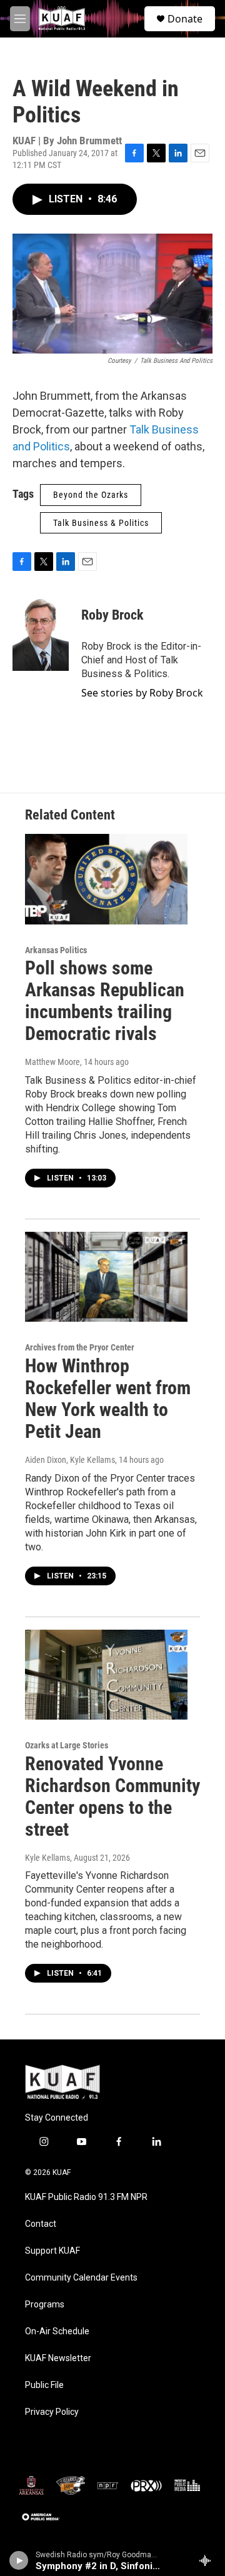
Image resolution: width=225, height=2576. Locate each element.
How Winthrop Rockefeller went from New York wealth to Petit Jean (108, 1398)
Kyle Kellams (47, 1858)
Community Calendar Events (81, 2278)
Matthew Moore (52, 1062)
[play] (19, 2560)
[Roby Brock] (41, 633)
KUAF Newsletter (58, 2358)
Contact (41, 2224)
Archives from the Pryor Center (80, 1347)
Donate (185, 19)
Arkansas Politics (56, 950)
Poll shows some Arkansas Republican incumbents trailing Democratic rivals (105, 1000)
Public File (44, 2385)
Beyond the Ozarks (91, 495)
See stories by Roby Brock (142, 693)
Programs (45, 2305)
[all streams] (208, 2560)
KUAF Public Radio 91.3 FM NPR (86, 2197)
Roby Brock (112, 615)
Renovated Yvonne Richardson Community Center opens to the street (112, 1796)
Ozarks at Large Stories (67, 1745)
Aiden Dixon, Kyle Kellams (70, 1460)
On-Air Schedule (57, 2331)
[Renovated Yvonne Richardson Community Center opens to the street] (106, 1675)
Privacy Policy (52, 2412)
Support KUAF (52, 2251)
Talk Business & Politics (101, 523)
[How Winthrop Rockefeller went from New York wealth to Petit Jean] (106, 1277)
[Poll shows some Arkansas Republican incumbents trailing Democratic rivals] (106, 879)
